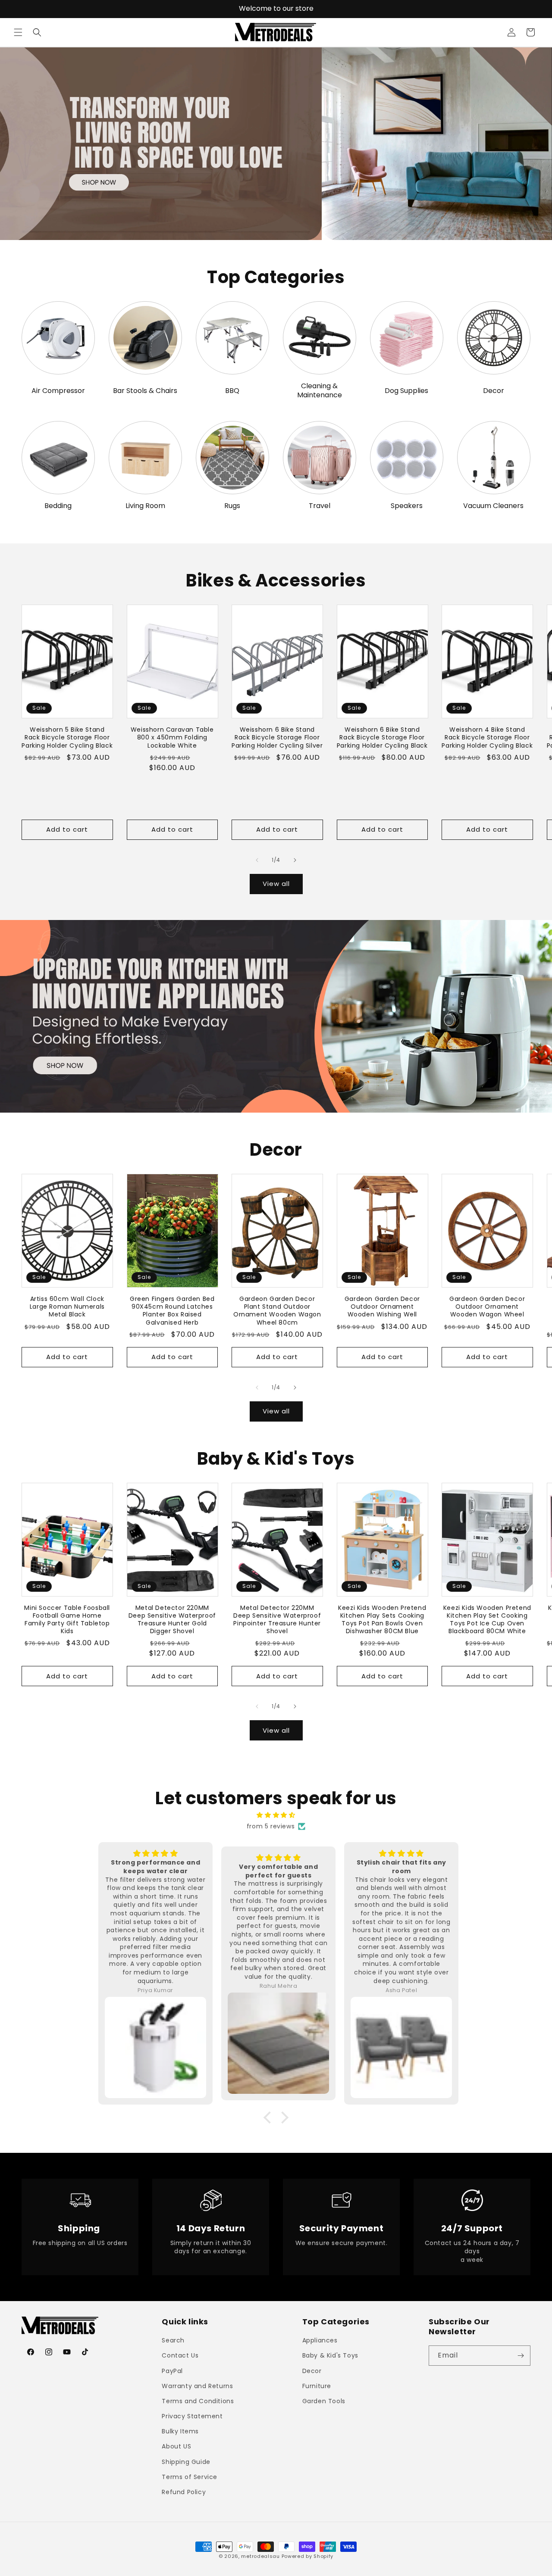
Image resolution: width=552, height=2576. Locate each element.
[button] (18, 32)
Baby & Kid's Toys (330, 2356)
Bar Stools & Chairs (145, 391)
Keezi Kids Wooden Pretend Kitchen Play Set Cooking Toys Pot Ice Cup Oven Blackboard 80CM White (487, 1620)
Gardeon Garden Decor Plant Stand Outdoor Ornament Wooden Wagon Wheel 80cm (277, 1311)
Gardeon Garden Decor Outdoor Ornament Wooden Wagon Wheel (487, 1307)
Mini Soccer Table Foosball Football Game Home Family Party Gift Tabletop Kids (67, 1620)
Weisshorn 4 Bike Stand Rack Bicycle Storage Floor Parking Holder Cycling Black (487, 738)
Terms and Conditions (198, 2401)
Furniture (317, 2386)
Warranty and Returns (197, 2386)
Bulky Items (180, 2432)
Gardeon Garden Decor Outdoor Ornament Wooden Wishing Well (382, 1307)
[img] (276, 1815)
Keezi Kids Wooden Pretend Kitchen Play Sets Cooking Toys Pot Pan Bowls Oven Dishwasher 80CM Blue (382, 1620)
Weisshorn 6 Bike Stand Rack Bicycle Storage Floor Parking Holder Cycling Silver (277, 738)
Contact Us (180, 2356)
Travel (320, 506)
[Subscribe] (521, 2356)
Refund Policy (184, 2492)
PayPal (172, 2371)
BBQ (232, 391)
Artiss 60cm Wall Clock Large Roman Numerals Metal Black (67, 1307)
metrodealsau (260, 2556)
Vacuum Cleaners (493, 506)
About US (176, 2447)
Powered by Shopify (308, 2556)
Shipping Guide (186, 2462)
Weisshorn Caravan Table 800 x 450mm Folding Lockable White (172, 738)
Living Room (145, 506)
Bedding (58, 506)
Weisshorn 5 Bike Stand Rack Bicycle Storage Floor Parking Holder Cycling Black (67, 738)
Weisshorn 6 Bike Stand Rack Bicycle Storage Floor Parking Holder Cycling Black (382, 738)
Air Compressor (58, 391)
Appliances (320, 2341)
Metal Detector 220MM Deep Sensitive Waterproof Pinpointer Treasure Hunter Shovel (277, 1620)
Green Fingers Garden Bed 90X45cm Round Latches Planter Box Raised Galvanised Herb (172, 1311)
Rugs (232, 506)
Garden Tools (324, 2401)
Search (173, 2341)
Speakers (407, 506)
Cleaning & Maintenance (320, 391)
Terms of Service (190, 2477)
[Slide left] (257, 860)
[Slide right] (295, 860)
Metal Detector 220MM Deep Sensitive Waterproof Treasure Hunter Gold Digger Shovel (172, 1620)
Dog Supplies (406, 391)
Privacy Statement (192, 2416)
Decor (494, 391)
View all (276, 884)
